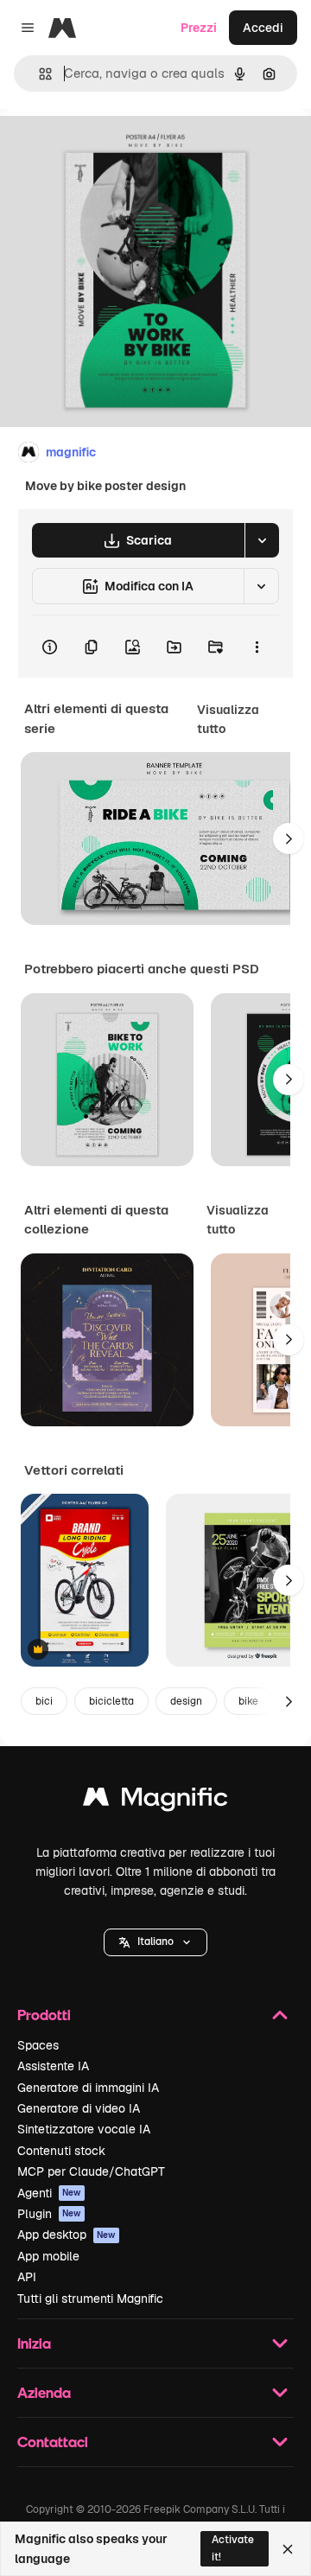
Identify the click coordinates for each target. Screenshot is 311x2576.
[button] (155, 1942)
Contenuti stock (61, 2151)
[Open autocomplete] (38, 74)
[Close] (288, 2549)
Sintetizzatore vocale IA (84, 2129)
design (186, 1701)
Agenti (49, 2193)
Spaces (38, 2045)
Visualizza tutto (228, 719)
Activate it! (233, 2548)
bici (44, 1701)
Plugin (49, 2214)
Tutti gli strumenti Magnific (90, 2299)
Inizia (34, 2343)
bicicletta (111, 1701)
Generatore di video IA (79, 2108)
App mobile (48, 2256)
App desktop (67, 2235)
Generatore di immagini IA (88, 2088)
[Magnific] (155, 1801)
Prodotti (44, 2015)
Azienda (44, 2392)
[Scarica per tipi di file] (262, 540)
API (27, 2277)
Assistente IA (53, 2066)
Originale (114, 148)
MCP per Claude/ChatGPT (91, 2171)
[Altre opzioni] (257, 647)
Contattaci (53, 2442)
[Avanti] (289, 838)
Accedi (263, 28)
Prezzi (199, 28)
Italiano (155, 1942)
